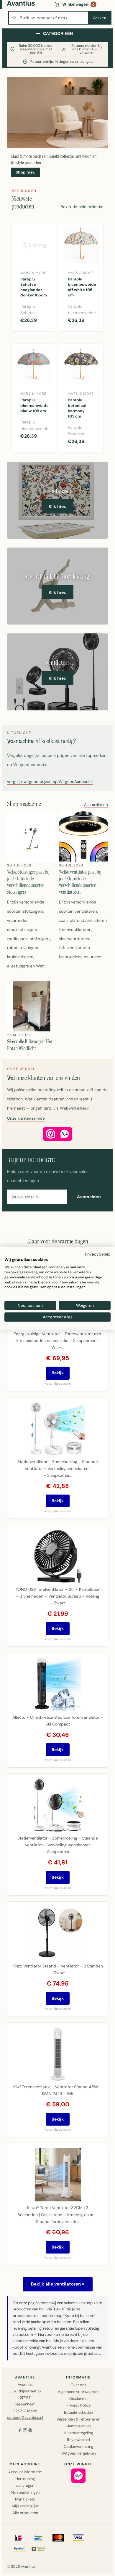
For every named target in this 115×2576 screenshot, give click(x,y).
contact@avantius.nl (25, 2417)
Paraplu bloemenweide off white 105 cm (82, 287)
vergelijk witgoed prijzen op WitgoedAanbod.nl (50, 782)
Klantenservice (79, 2426)
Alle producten (25, 2513)
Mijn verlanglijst (25, 2506)
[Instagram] (25, 2431)
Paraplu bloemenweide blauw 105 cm (34, 405)
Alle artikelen (96, 805)
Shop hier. (25, 172)
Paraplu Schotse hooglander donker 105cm (34, 287)
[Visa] (78, 2538)
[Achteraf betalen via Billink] (39, 2549)
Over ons (78, 2385)
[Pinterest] (30, 2431)
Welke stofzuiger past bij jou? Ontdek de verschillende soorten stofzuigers (28, 882)
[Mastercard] (58, 2538)
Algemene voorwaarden (79, 2392)
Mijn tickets (25, 2499)
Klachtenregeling (79, 2433)
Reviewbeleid (78, 2440)
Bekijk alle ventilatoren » (58, 2284)
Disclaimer (79, 2398)
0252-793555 (25, 2411)
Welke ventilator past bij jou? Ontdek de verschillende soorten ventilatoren (80, 882)
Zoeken (100, 18)
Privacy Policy (79, 2405)
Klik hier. (58, 506)
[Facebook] (20, 2431)
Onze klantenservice (26, 1119)
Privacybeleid (98, 1254)
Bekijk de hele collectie (82, 207)
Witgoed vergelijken (79, 2453)
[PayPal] (19, 2549)
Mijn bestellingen (25, 2492)
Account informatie (25, 2472)
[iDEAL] (19, 2538)
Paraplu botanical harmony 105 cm (77, 408)
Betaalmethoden (78, 2412)
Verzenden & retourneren (78, 2419)
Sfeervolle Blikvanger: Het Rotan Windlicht (30, 1045)
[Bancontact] (39, 2538)
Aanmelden (89, 1197)
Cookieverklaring (78, 2446)
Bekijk (58, 1373)
